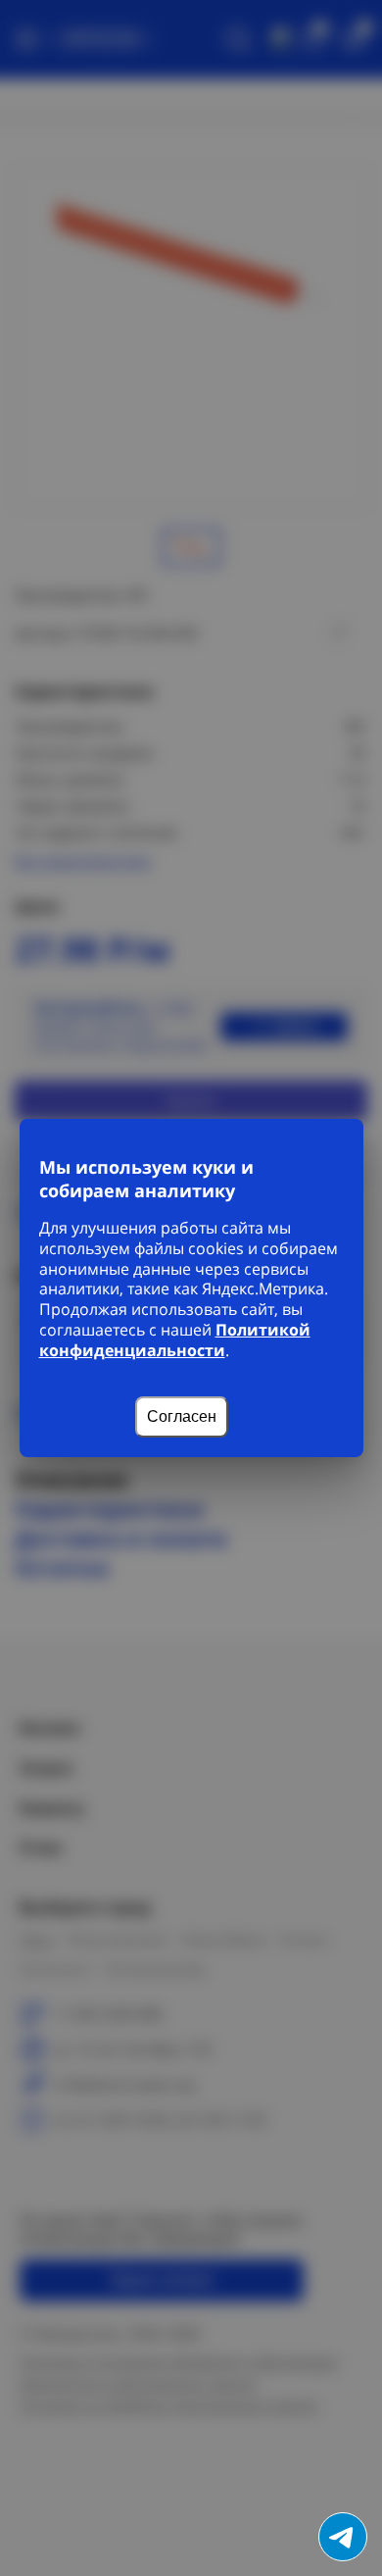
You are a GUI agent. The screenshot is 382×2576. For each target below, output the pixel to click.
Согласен (182, 1416)
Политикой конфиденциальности (175, 1340)
